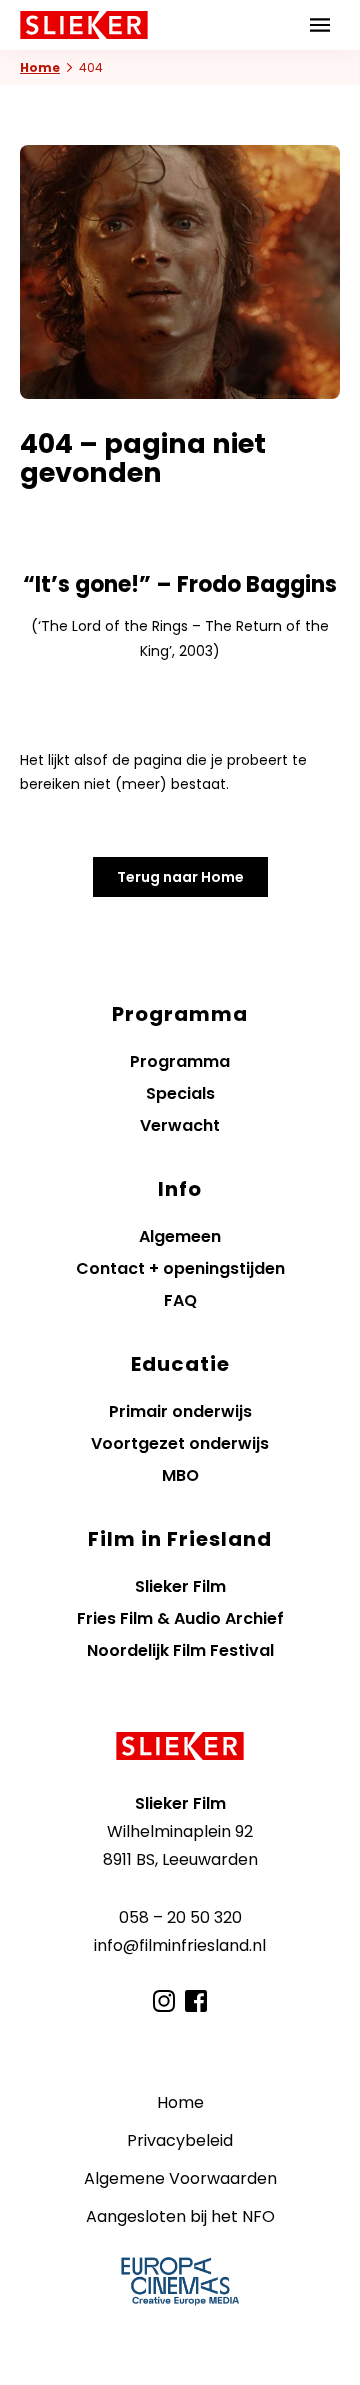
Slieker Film (180, 1586)
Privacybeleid (180, 2140)
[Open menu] (320, 25)
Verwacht (180, 1125)
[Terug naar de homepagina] (180, 1746)
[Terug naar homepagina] (84, 25)
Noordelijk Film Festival (180, 1650)
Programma (180, 1061)
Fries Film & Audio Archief (180, 1618)
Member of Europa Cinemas (180, 2281)
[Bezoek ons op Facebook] (196, 2001)
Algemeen (180, 1236)
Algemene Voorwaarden (180, 2178)
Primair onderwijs (180, 1411)
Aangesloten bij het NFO (180, 2216)
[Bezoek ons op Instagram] (164, 2001)
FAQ (180, 1300)
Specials (180, 1093)
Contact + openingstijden (180, 1268)
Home (40, 67)
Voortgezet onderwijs (180, 1443)
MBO (180, 1475)
